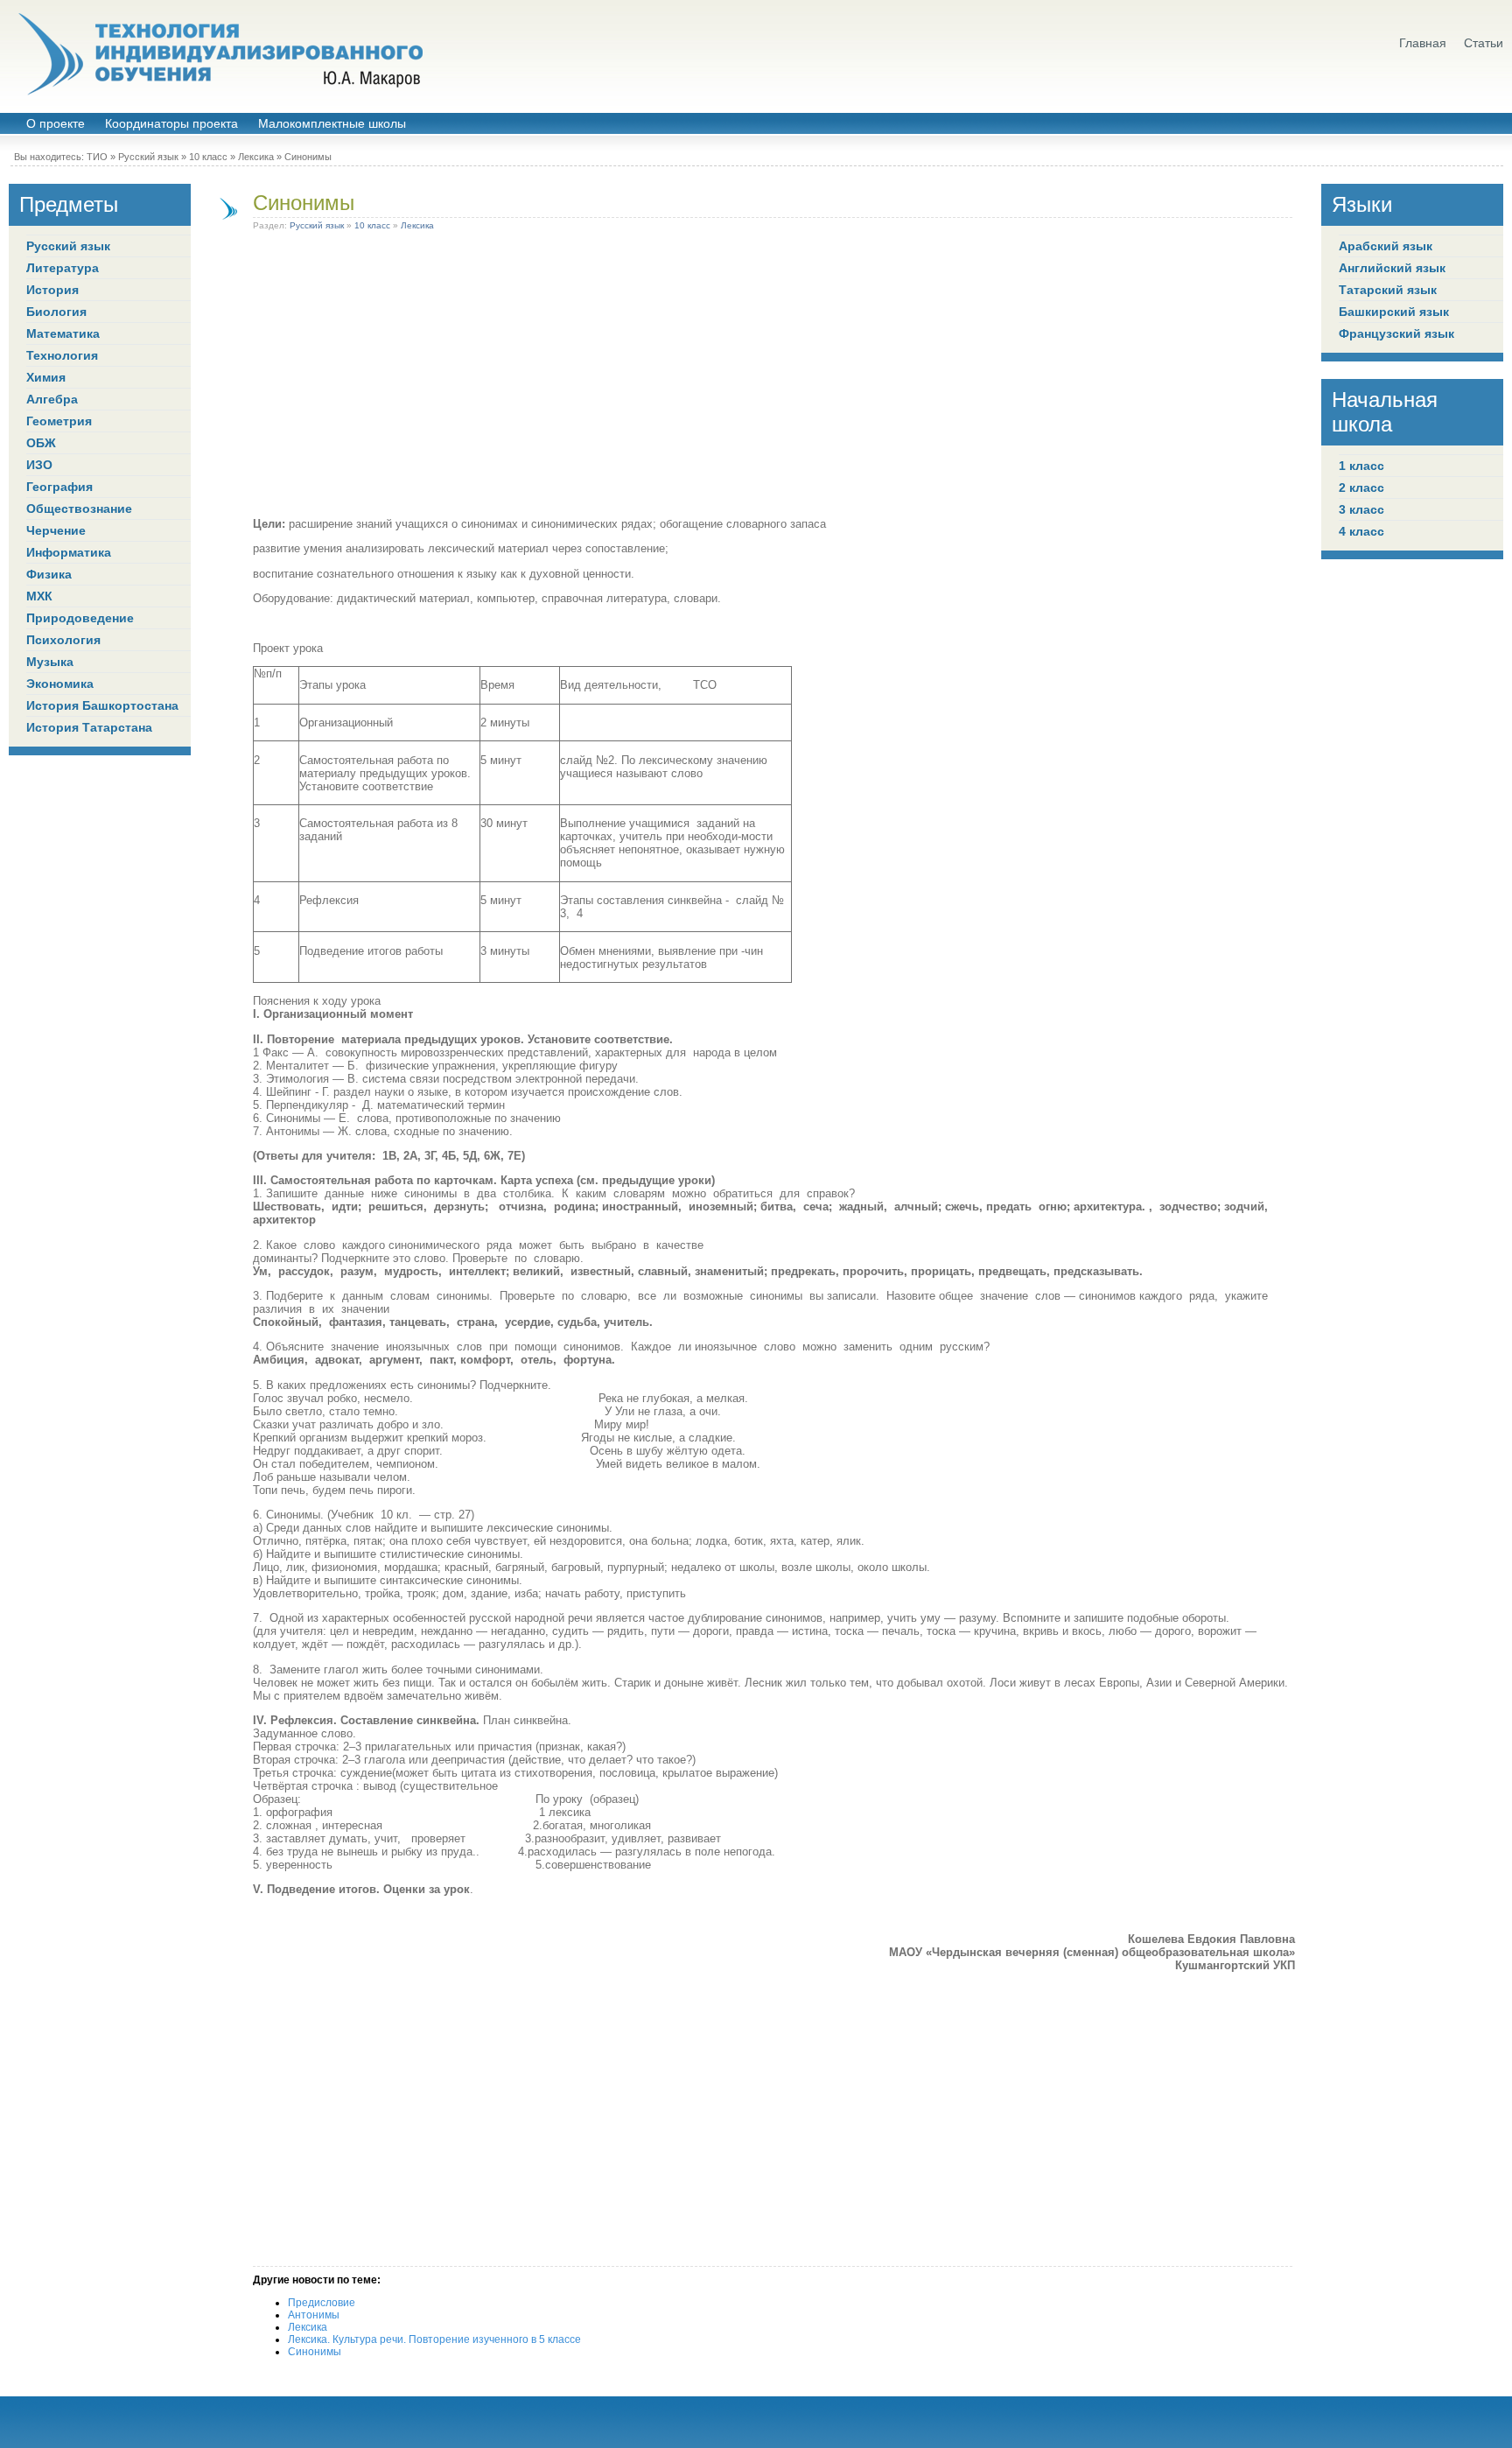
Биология (56, 312)
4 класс (1361, 531)
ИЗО (39, 465)
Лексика (256, 157)
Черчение (56, 530)
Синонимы (304, 203)
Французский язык (1396, 333)
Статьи (1484, 43)
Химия (46, 377)
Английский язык (1392, 268)
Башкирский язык (1394, 312)
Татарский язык (1388, 290)
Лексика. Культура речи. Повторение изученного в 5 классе (434, 2339)
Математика (63, 333)
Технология (62, 355)
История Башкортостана (102, 705)
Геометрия (59, 421)
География (59, 487)
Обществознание (79, 509)
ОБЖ (41, 443)
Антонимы (314, 2315)
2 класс (1361, 487)
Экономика (60, 684)
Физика (49, 574)
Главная (1423, 43)
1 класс (1361, 466)
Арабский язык (1386, 246)
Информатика (69, 552)
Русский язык (148, 157)
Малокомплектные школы (332, 124)
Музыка (50, 662)
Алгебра (52, 399)
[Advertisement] (774, 377)
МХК (39, 596)
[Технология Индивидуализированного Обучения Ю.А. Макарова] (219, 54)
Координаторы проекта (171, 124)
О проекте (56, 124)
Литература (63, 268)
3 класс (1361, 509)
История (52, 290)
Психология (63, 640)
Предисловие (322, 2303)
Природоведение (80, 618)
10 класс (208, 157)
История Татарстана (89, 727)
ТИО (97, 157)
